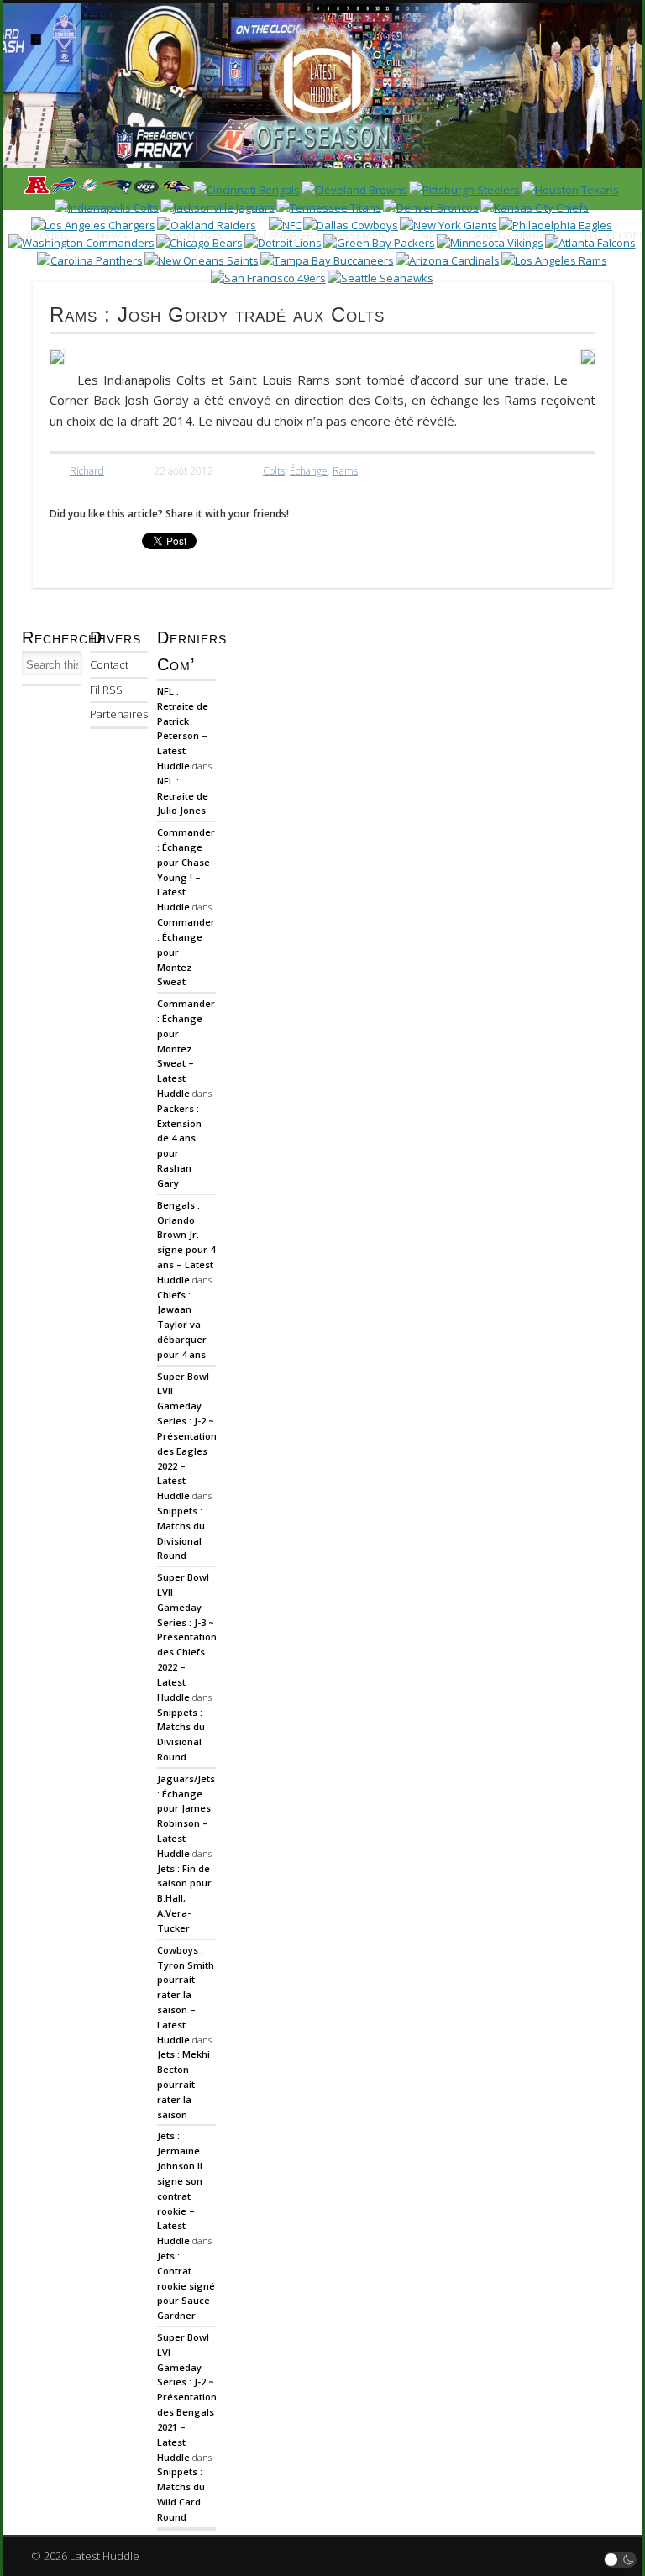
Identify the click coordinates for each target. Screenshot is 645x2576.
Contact (109, 664)
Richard (87, 471)
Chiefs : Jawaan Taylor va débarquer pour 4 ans (182, 1325)
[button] (621, 2560)
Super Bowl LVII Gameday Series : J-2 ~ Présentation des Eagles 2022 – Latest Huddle (187, 1436)
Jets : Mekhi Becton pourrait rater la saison (184, 2084)
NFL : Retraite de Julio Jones (183, 796)
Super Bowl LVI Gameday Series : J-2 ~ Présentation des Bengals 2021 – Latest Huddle (187, 2397)
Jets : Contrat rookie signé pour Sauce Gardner (186, 2285)
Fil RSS (106, 690)
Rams (345, 471)
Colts (274, 471)
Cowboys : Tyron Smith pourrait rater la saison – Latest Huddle (186, 1995)
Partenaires (119, 714)
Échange (309, 471)
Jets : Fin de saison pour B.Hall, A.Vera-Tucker (184, 1898)
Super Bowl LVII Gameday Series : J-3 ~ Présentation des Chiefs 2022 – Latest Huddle (187, 1637)
